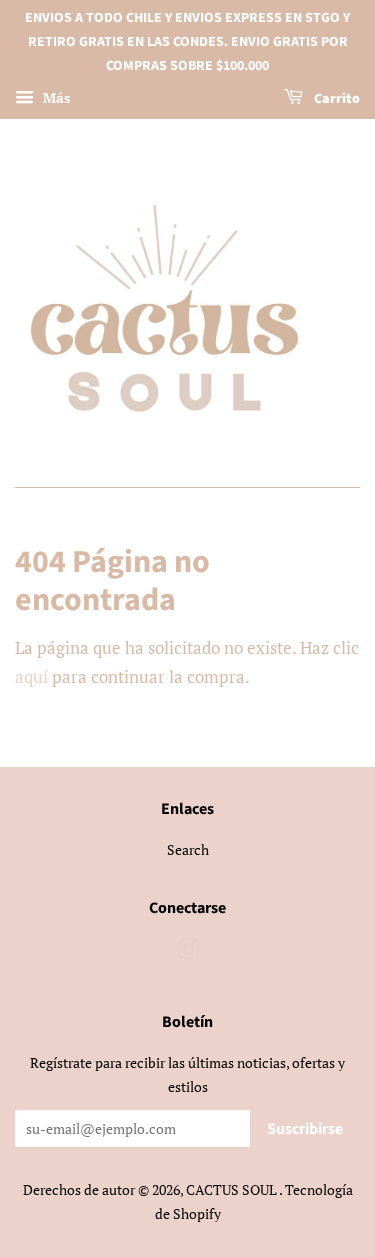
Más (54, 98)
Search (188, 849)
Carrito (335, 100)
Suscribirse (305, 1129)
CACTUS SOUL (232, 1189)
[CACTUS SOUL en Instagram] (188, 952)
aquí (31, 676)
